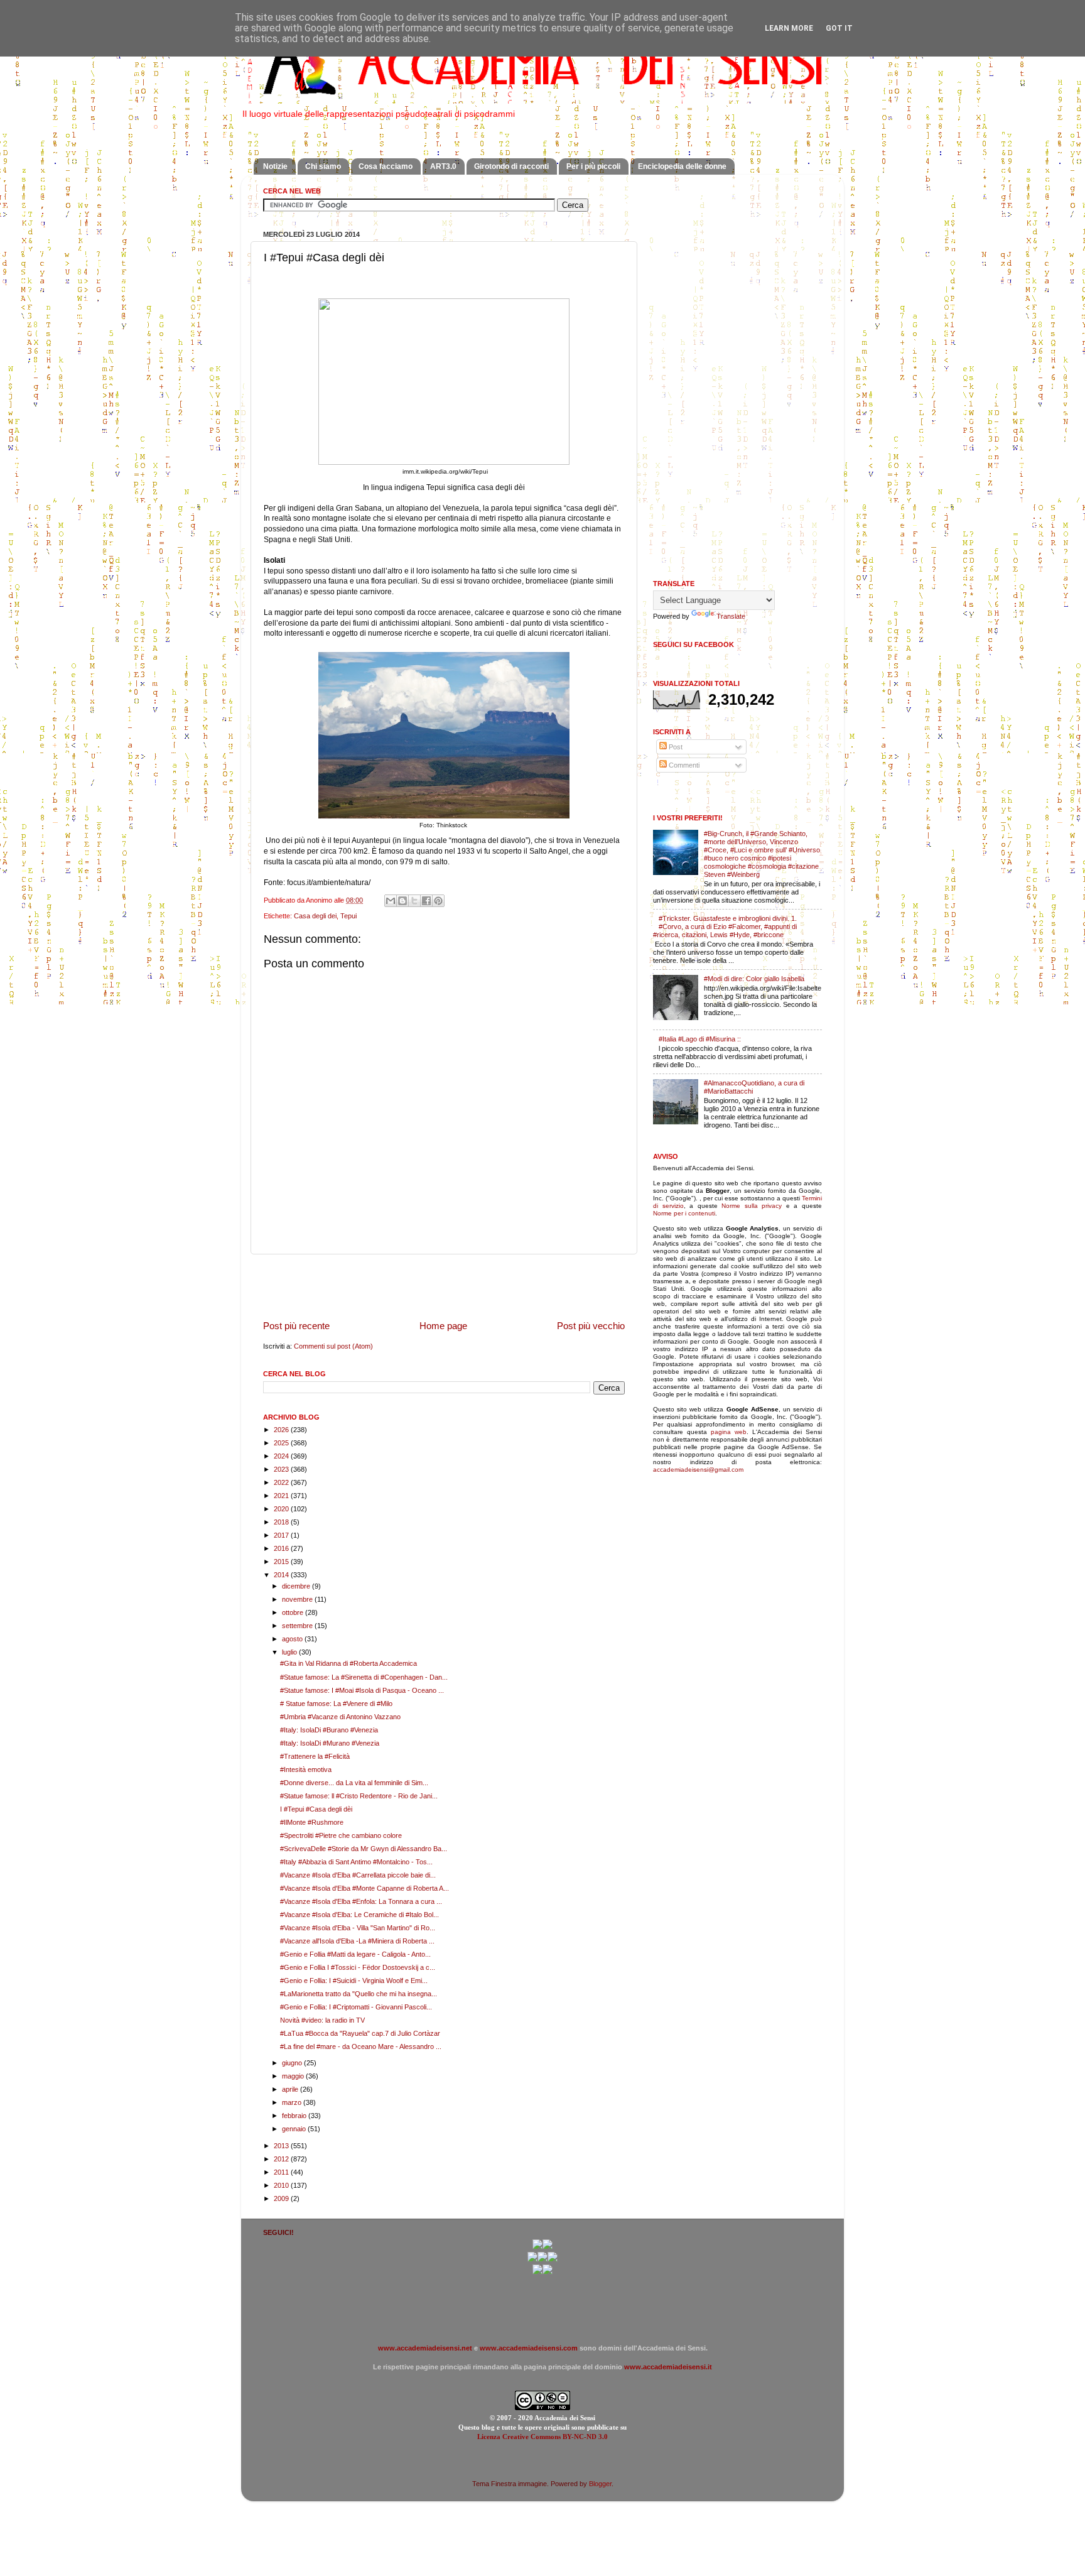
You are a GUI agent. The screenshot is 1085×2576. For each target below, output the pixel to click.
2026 (282, 1430)
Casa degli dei (315, 916)
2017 (282, 1535)
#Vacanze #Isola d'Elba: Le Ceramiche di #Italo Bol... (359, 1915)
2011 (282, 2172)
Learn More (789, 28)
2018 (282, 1522)
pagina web (729, 1432)
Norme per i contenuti (684, 1213)
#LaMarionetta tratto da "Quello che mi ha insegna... (359, 1994)
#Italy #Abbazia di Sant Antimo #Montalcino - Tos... (356, 1862)
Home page (443, 1326)
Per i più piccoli (593, 166)
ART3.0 (443, 166)
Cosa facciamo (386, 166)
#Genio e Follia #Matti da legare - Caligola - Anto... (355, 1954)
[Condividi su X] (414, 901)
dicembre (297, 1586)
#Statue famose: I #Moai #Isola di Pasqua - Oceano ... (362, 1690)
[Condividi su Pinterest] (438, 901)
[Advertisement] (444, 1286)
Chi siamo (323, 166)
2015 (282, 1562)
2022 (282, 1482)
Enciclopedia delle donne (682, 166)
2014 (282, 1575)
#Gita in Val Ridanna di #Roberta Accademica (348, 1663)
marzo (293, 2102)
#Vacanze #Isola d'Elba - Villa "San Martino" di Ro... (358, 1928)
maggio (294, 2076)
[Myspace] (553, 2259)
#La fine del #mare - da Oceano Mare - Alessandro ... (361, 2046)
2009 (282, 2198)
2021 (282, 1496)
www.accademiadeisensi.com (529, 2348)
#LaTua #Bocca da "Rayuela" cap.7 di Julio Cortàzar (360, 2033)
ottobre (294, 1612)
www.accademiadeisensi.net (425, 2348)
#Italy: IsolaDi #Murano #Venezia (330, 1743)
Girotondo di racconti (511, 166)
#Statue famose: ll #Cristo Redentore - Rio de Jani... (359, 1796)
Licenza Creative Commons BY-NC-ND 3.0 (542, 2437)
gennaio (295, 2129)
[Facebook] (548, 2247)
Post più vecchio (591, 1326)
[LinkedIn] (548, 2272)
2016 (282, 1548)
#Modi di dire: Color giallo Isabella (754, 979)
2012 (282, 2159)
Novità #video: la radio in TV (322, 2020)
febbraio (295, 2116)
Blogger (600, 2484)
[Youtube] (542, 2259)
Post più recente (296, 1326)
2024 (282, 1456)
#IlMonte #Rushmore (312, 1822)
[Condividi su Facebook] (426, 901)
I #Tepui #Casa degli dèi (316, 1809)
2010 (282, 2185)
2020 (282, 1509)
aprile (291, 2089)
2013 (282, 2146)
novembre (298, 1599)
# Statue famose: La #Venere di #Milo (336, 1704)
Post (675, 747)
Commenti (683, 765)
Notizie (275, 166)
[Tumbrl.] (537, 2272)
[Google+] (537, 2247)
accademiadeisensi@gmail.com (698, 1470)
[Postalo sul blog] (402, 901)
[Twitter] (532, 2259)
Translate (731, 616)
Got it (839, 28)
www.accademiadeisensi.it (668, 2367)
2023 (282, 1469)
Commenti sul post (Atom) (333, 1346)
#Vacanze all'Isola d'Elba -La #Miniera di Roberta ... (357, 1941)
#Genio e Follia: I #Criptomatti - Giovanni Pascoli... (356, 2007)
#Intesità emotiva (306, 1769)
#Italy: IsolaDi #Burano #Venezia (329, 1730)
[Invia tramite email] (391, 901)
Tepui (348, 916)
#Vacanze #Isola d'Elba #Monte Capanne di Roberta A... (364, 1888)
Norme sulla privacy (752, 1206)
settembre (298, 1626)
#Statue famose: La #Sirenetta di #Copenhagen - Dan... (364, 1677)
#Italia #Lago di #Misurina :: (700, 1039)
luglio (290, 1652)
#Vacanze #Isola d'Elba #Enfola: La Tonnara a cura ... (361, 1901)
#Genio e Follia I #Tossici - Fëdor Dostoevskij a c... (358, 1967)
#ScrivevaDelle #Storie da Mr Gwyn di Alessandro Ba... (364, 1849)
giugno (293, 2063)
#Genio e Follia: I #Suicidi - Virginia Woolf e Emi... (354, 1981)
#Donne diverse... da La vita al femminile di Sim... (354, 1783)
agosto (293, 1639)
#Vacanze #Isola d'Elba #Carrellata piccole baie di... (358, 1875)
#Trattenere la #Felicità (315, 1756)
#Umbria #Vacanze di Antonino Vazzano (340, 1717)
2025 (282, 1443)
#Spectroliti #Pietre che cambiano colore (341, 1835)
